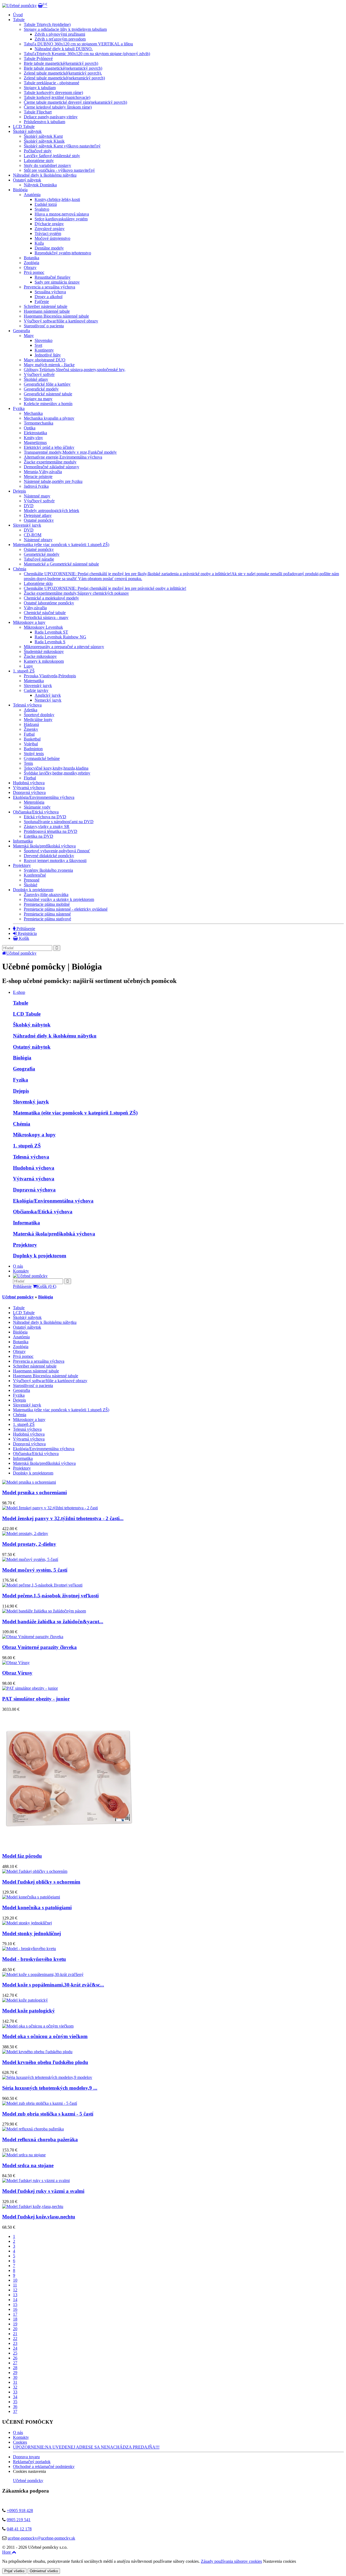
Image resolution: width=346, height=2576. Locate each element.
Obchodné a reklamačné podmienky (44, 2466)
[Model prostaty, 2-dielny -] (25, 1533)
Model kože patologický (29, 2011)
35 (15, 2402)
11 (15, 2285)
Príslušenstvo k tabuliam (44, 122)
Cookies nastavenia (29, 2471)
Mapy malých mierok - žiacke (49, 365)
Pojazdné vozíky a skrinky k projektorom (59, 899)
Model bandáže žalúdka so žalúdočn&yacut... (53, 1622)
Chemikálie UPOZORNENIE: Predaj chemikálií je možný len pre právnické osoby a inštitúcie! (105, 588)
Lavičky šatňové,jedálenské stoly (52, 156)
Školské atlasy (36, 379)
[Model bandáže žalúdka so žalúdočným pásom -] (44, 1611)
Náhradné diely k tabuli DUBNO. (64, 49)
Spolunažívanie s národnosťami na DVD (59, 822)
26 (15, 2358)
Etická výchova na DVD (45, 817)
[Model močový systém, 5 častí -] (30, 1559)
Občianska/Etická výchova (36, 812)
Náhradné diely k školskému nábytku (45, 175)
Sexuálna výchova (50, 292)
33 (15, 2392)
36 (15, 2407)
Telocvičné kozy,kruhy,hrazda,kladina (56, 768)
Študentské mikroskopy (44, 651)
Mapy (29, 336)
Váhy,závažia (35, 608)
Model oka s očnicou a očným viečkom (45, 2036)
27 (15, 2363)
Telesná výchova (27, 705)
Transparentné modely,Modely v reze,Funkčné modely (70, 452)
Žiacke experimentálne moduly (50, 462)
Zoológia (31, 263)
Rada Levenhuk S (50, 642)
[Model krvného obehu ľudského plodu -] (37, 2052)
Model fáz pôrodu (22, 1856)
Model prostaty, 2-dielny (29, 1544)
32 (15, 2387)
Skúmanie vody (37, 807)
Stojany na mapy (38, 399)
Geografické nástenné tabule (48, 394)
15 (15, 2304)
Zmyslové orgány (50, 229)
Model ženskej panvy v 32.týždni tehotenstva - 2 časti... (63, 1518)
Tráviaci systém (48, 233)
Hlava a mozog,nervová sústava (62, 214)
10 (15, 2280)
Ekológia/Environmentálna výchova (44, 797)
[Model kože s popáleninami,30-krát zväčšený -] (43, 1974)
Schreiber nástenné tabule (46, 306)
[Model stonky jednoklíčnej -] (27, 1923)
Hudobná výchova (29, 783)
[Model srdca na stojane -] (24, 2155)
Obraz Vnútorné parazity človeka (39, 1647)
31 (15, 2382)
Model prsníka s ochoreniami (34, 1492)
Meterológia (34, 802)
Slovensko (44, 340)
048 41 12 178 (19, 2529)
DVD (29, 506)
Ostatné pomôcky (39, 520)
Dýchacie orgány (49, 224)
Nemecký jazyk (48, 700)
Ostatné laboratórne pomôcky (49, 603)
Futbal (29, 734)
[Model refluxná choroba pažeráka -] (33, 2129)
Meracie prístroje (38, 477)
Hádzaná (31, 724)
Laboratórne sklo (38, 583)
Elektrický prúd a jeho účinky (49, 447)
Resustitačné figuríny (53, 277)
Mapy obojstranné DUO (45, 360)
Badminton (33, 749)
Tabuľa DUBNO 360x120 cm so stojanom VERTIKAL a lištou (78, 44)
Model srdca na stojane (28, 2165)
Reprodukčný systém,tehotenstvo (63, 253)
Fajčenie (42, 302)
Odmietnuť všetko (44, 2571)
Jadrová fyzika (36, 486)
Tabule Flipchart (38, 112)
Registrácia (27, 933)
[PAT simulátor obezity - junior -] (30, 1688)
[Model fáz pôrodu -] (70, 1846)
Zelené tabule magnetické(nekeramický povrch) (64, 78)
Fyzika (19, 408)
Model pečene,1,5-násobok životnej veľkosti (50, 1596)
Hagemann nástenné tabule (47, 311)
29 (15, 2373)
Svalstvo (42, 209)
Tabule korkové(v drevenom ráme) (53, 92)
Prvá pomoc (34, 272)
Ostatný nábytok (27, 180)
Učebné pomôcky (21, 953)
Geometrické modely (42, 554)
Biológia (22, 1058)
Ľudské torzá (46, 204)
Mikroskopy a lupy (29, 622)
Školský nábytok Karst (43, 136)
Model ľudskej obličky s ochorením (41, 1882)
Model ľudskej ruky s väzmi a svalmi (43, 2191)
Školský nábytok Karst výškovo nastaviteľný (62, 146)
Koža (39, 243)
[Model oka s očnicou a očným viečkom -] (38, 2026)
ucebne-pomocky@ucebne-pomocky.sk (41, 2538)
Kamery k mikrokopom (44, 661)
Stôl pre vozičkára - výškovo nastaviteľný (59, 170)
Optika (30, 428)
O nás (18, 1266)
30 (15, 2377)
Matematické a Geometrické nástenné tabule (61, 564)
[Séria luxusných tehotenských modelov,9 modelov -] (47, 2077)
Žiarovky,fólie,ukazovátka (46, 895)
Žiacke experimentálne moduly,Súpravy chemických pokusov (76, 593)
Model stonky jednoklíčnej (31, 1933)
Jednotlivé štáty (48, 355)
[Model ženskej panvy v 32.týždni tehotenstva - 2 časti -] (50, 1508)
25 (15, 2353)
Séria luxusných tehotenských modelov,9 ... (50, 2088)
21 (15, 2334)
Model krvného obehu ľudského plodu (45, 2062)
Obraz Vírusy (17, 1673)
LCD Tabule (24, 127)
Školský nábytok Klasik (44, 141)
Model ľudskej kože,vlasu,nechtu (39, 2217)
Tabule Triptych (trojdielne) (47, 24)
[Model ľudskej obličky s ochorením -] (35, 1871)
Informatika (23, 841)
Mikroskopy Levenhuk (43, 627)
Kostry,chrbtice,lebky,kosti (57, 199)
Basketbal (32, 739)
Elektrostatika (35, 433)
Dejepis (19, 491)
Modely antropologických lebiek (51, 511)
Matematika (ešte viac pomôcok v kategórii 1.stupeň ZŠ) (61, 545)
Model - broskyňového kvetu (34, 1959)
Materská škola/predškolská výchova (44, 846)
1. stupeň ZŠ (24, 671)
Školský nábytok (27, 131)
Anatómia (32, 195)
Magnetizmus (35, 442)
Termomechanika (39, 423)
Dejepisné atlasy (38, 515)
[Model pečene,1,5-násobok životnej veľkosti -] (42, 1585)
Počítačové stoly (38, 151)
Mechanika (33, 413)
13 (15, 2295)
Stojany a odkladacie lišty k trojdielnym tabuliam (65, 29)
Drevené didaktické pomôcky (49, 856)
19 (15, 2324)
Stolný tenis (34, 754)
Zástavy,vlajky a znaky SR (47, 826)
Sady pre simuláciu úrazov (57, 282)
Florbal (30, 778)
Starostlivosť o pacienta (44, 326)
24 (15, 2348)
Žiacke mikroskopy (40, 656)
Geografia (21, 331)
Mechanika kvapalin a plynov (49, 418)
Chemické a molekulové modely (51, 598)
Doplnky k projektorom (33, 890)
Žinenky (31, 729)
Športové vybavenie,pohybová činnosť (57, 851)
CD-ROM (33, 535)
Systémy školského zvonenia (48, 870)
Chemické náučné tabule (45, 613)
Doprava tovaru (26, 2457)
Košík (24, 938)
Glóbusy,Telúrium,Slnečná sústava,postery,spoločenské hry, (75, 370)
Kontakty (21, 1271)
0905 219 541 (19, 2520)
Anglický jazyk (48, 695)
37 (15, 2411)
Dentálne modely (49, 248)
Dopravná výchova (29, 792)
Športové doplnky (39, 715)
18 (15, 2319)
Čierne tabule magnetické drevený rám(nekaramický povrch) (75, 102)
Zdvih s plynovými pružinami (60, 34)
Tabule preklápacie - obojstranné (51, 83)
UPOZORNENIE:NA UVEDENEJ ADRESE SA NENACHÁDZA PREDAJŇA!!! (86, 2447)
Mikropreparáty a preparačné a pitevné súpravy (64, 647)
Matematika (34, 681)
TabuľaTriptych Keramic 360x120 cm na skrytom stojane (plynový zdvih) (87, 54)
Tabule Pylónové (38, 58)
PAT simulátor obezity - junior (36, 1699)
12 (15, 2290)
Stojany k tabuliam (40, 88)
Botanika (31, 258)
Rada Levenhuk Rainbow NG (60, 637)
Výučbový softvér (39, 374)
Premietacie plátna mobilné (47, 904)
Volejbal (31, 744)
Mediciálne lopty (38, 720)
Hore (7, 2552)
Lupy (28, 666)
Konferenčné (35, 875)
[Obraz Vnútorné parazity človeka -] (33, 1637)
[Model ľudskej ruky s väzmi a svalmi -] (36, 2181)
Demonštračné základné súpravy (51, 467)
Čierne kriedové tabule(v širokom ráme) (58, 107)
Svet (38, 345)
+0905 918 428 (20, 2511)
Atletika (31, 710)
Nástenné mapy (37, 496)
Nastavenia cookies (280, 2561)
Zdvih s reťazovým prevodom (60, 39)
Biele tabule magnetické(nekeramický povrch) (63, 68)
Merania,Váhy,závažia (43, 472)
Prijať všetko (14, 2571)
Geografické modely (41, 389)
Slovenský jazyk (27, 525)
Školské (31, 885)
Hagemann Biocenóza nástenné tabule (56, 316)
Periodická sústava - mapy (46, 617)
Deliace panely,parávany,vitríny (51, 117)
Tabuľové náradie (39, 559)
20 (15, 2329)
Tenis (28, 763)
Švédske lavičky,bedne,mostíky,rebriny (57, 773)
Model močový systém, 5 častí (35, 1570)
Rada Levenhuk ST (51, 632)
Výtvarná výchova (29, 788)
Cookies (20, 2442)
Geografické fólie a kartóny (47, 384)
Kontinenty (44, 350)
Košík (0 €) (46, 1286)
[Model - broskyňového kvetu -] (29, 1949)
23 (15, 2343)
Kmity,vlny (33, 438)
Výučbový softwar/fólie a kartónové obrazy (61, 321)
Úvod (18, 15)
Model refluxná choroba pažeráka (40, 2139)
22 (15, 2338)
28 (15, 2368)
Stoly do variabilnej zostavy (47, 165)
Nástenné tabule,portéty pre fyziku (53, 481)
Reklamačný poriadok (32, 2462)
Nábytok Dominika (40, 185)
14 (15, 2300)
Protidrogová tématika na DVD (51, 831)
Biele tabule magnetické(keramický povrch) (61, 63)
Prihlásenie (25, 929)
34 (15, 2397)
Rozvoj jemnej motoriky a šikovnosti (55, 861)
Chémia (20, 569)
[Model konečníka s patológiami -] (31, 1897)
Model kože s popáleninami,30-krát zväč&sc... (53, 1985)
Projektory (22, 865)
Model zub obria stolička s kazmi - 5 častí (48, 2114)
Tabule (19, 20)
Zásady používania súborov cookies (231, 2561)
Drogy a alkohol (49, 297)
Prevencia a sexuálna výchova (49, 287)
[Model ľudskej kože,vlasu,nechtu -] (33, 2206)
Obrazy (30, 267)
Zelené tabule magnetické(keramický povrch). (63, 73)
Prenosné (32, 880)
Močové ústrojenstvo (52, 238)
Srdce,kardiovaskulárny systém (61, 219)
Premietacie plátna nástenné (47, 914)
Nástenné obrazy (38, 540)
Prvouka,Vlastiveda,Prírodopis (50, 676)
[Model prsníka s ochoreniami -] (29, 1482)
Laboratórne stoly (39, 161)
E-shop (19, 992)
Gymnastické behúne (42, 758)
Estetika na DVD (39, 836)
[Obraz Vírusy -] (16, 1663)
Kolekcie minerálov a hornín (48, 404)
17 (15, 2314)
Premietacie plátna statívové (47, 919)
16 (15, 2309)
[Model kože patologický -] (25, 2000)
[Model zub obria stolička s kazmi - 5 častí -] (40, 2103)
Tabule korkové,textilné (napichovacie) (57, 97)
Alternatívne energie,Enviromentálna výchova (63, 457)
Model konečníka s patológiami (37, 1907)
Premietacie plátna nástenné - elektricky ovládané (66, 909)
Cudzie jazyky (36, 690)
